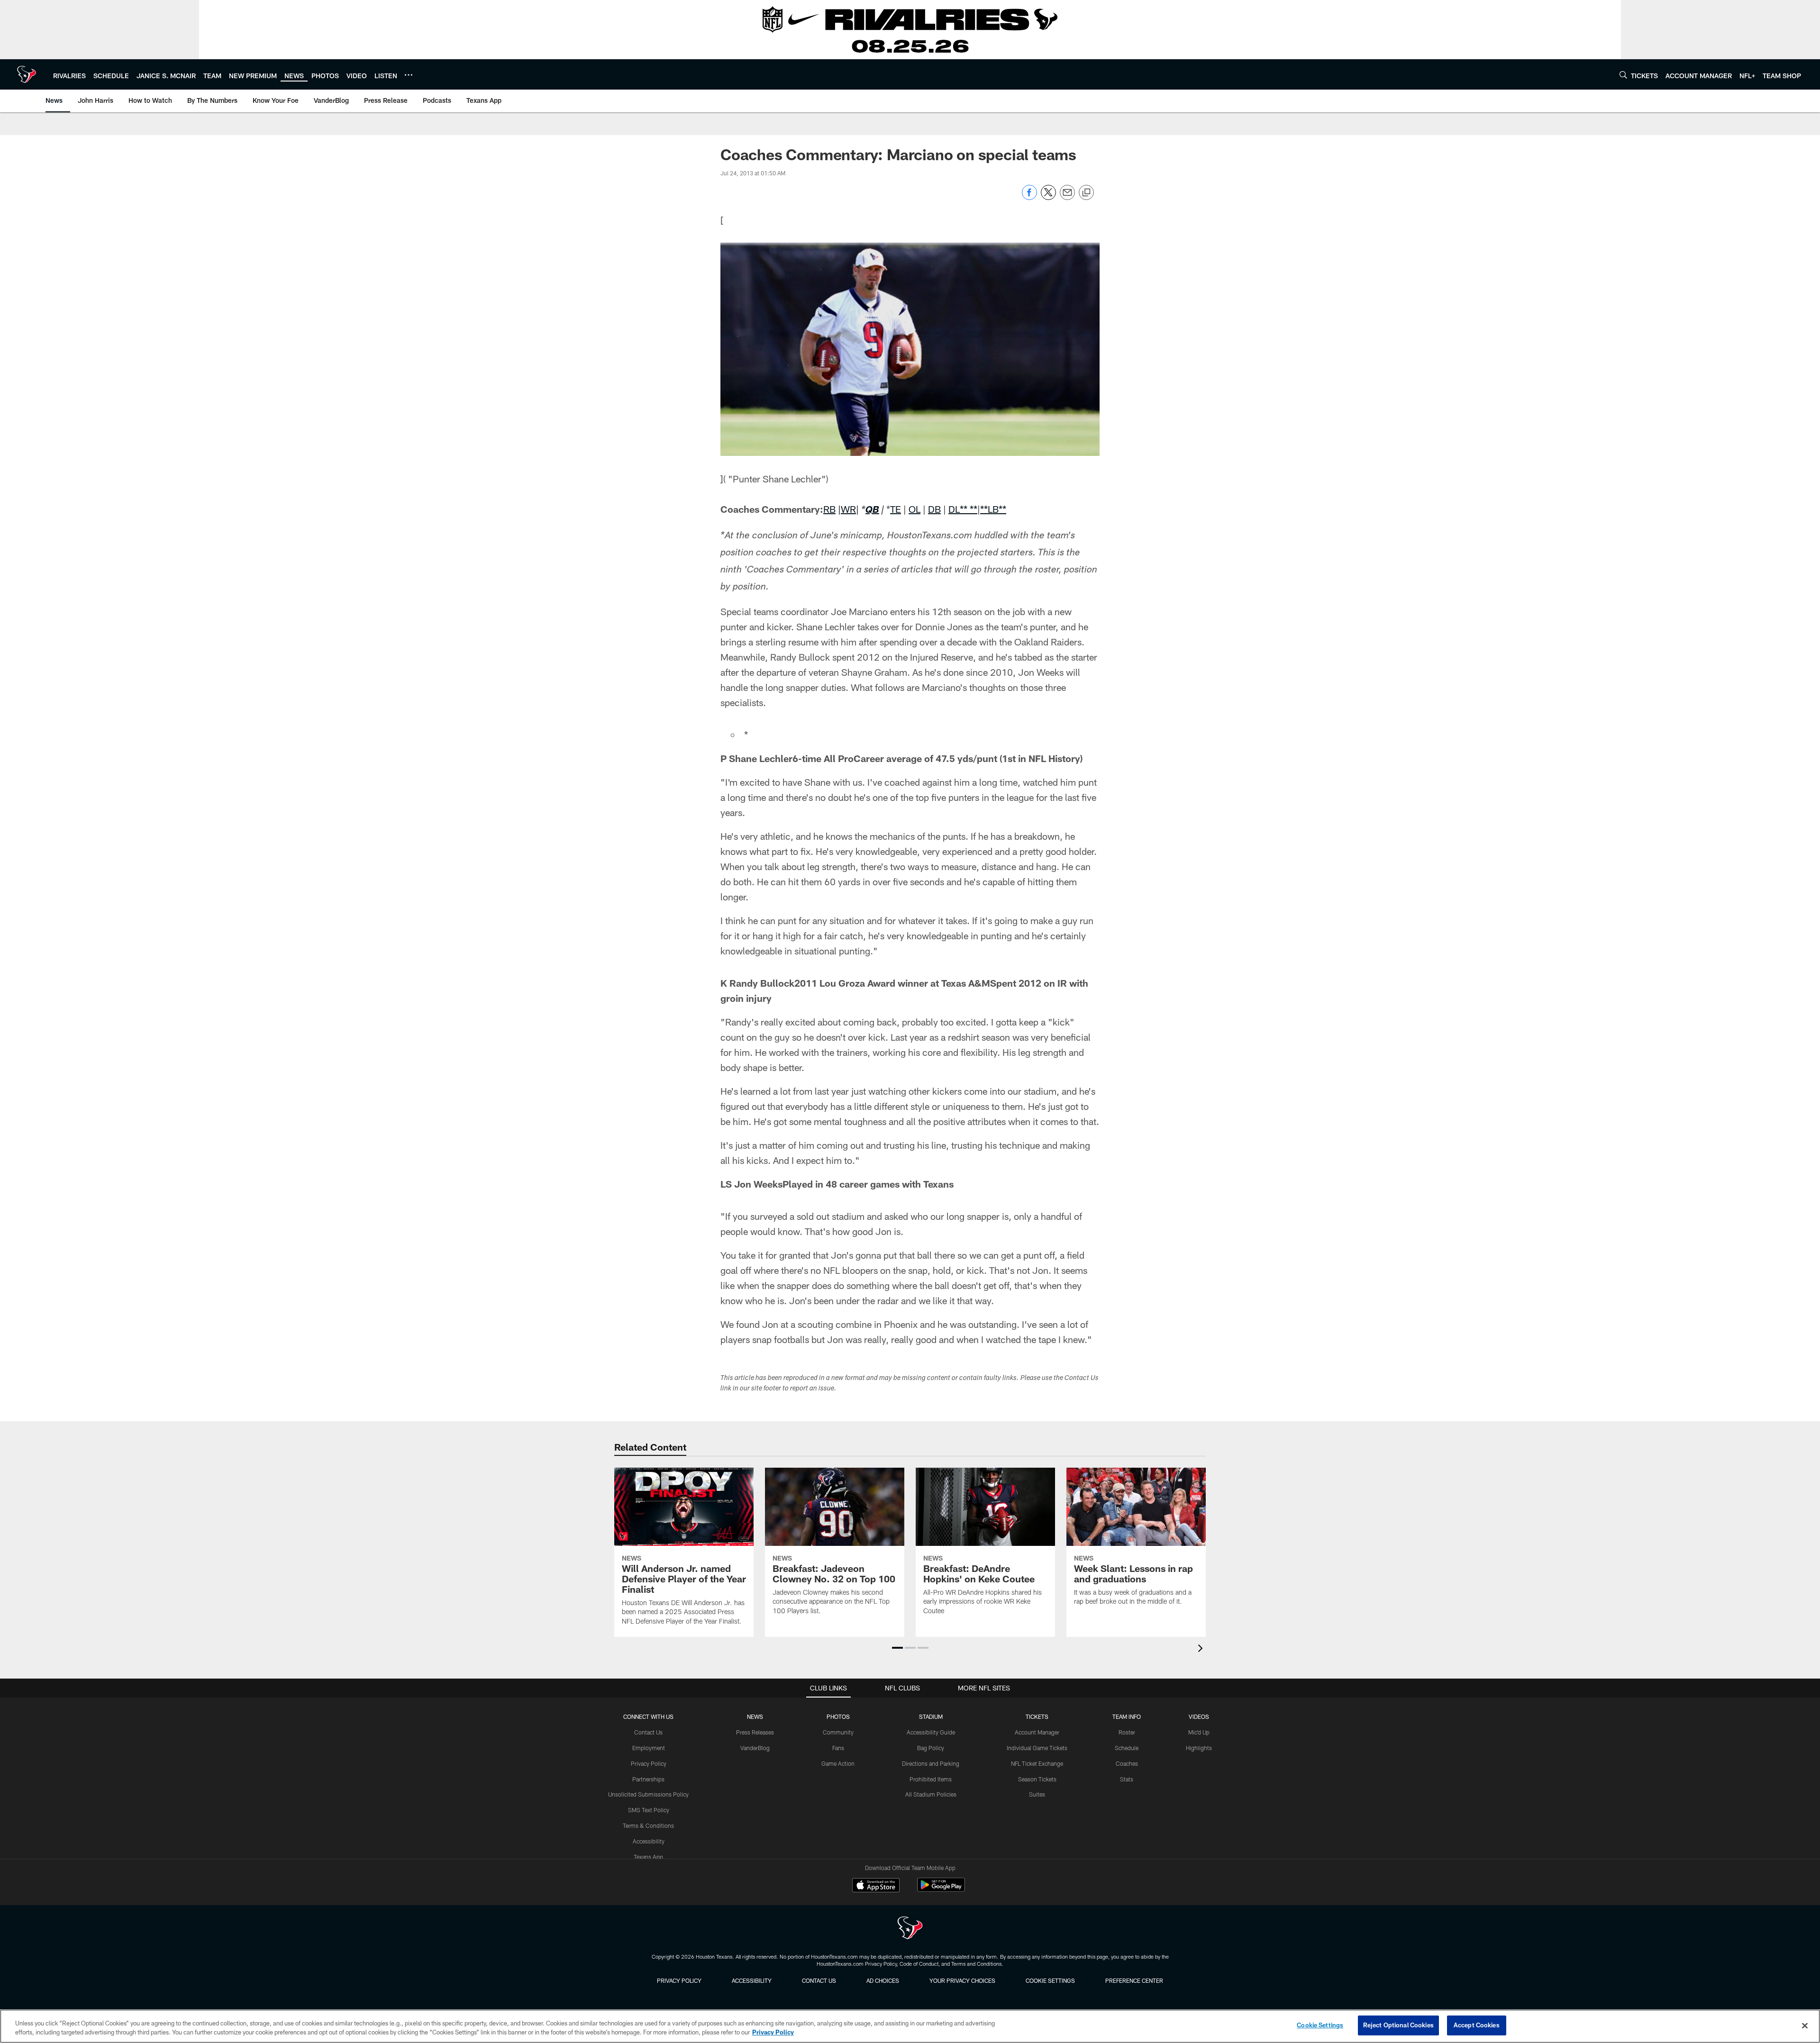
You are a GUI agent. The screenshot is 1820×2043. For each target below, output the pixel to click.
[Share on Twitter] (1048, 197)
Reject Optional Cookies (1398, 2025)
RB (829, 509)
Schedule (1127, 1748)
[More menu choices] (409, 75)
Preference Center (1134, 1980)
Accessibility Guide (931, 1732)
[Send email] (1067, 197)
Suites (1037, 1794)
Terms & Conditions (648, 1825)
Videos (1199, 1716)
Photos (838, 1716)
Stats (1127, 1779)
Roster (1127, 1732)
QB (872, 511)
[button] (897, 1648)
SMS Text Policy (649, 1810)
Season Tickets (1037, 1779)
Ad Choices (883, 1980)
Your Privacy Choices (962, 1980)
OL (915, 509)
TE (896, 509)
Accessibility (649, 1841)
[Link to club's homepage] (27, 74)
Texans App (648, 1857)
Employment (649, 1748)
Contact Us (648, 1732)
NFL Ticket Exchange (1037, 1763)
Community (838, 1732)
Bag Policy (931, 1748)
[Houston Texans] (910, 1929)
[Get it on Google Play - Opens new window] (941, 1890)
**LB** (993, 509)
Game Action (838, 1763)
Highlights (1199, 1748)
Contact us (819, 1980)
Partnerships (648, 1779)
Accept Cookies (1477, 2025)
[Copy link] (1086, 193)
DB (934, 509)
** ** (969, 509)
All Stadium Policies (931, 1794)
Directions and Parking (931, 1763)
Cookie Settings (1050, 1980)
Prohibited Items (931, 1779)
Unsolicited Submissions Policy (648, 1794)
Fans (838, 1748)
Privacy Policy (649, 1763)
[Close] (1805, 2025)
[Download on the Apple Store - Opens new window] (876, 1886)
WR (848, 509)
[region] (910, 2026)
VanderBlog (755, 1748)
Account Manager (1037, 1732)
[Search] (1623, 75)
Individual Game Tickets (1037, 1748)
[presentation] (1202, 1649)
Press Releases (755, 1732)
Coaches (1127, 1763)
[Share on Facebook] (1029, 197)
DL (954, 509)
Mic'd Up (1199, 1732)
